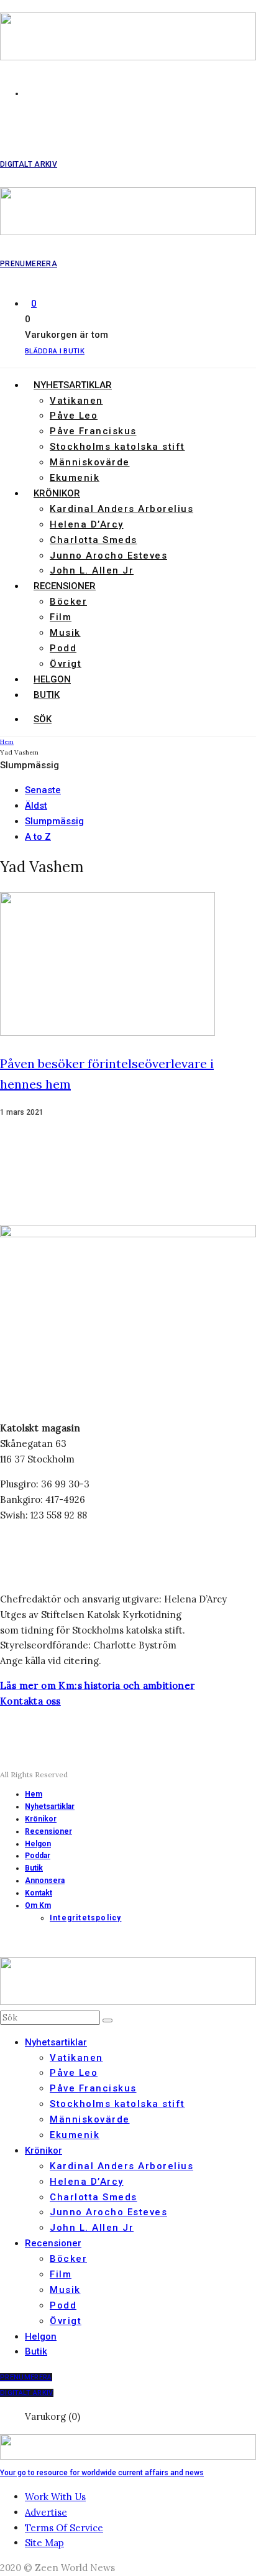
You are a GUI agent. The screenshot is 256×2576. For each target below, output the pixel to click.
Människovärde (90, 462)
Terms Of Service (64, 2528)
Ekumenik (75, 478)
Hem (34, 1794)
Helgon (52, 679)
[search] (107, 2020)
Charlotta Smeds (94, 540)
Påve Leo (74, 416)
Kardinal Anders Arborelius (121, 509)
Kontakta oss (30, 1701)
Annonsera (45, 1881)
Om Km (38, 1905)
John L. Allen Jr (92, 570)
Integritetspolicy (85, 1918)
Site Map (44, 2543)
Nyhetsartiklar (73, 385)
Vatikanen (76, 401)
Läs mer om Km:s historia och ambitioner (98, 1686)
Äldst (36, 806)
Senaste (43, 790)
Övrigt (66, 664)
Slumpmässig (54, 821)
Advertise (46, 2512)
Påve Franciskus (93, 431)
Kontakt (39, 1893)
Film (61, 617)
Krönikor (57, 493)
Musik (65, 633)
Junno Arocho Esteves (108, 556)
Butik (47, 695)
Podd (63, 648)
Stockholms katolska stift (117, 447)
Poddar (38, 1856)
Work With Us (55, 2497)
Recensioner (65, 586)
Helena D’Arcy (87, 524)
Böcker (68, 602)
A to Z (38, 837)
